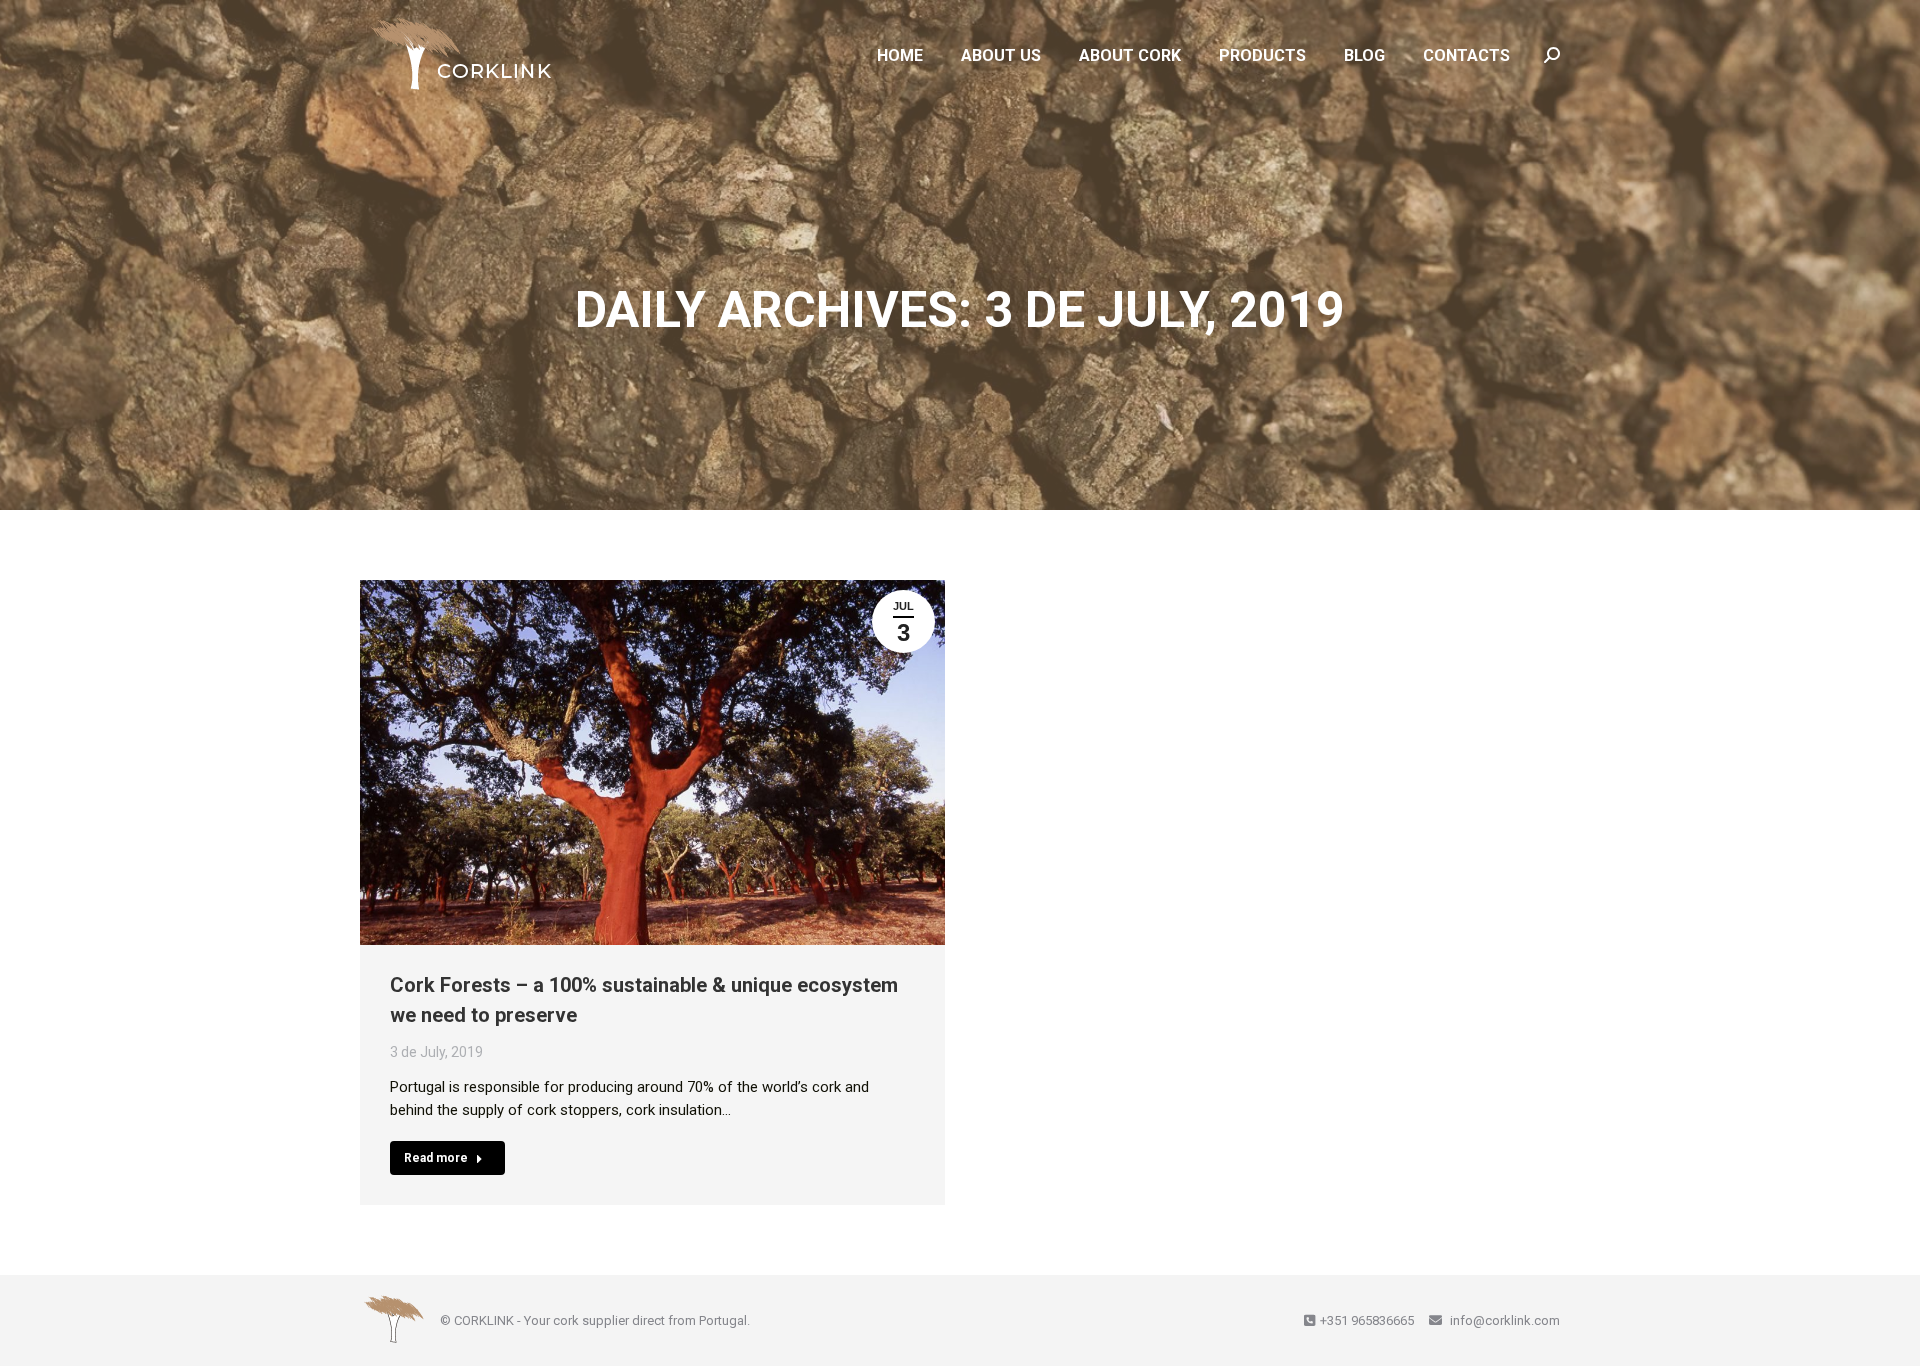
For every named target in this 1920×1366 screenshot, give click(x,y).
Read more (436, 1158)
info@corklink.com (1503, 1320)
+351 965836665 (1367, 1320)
